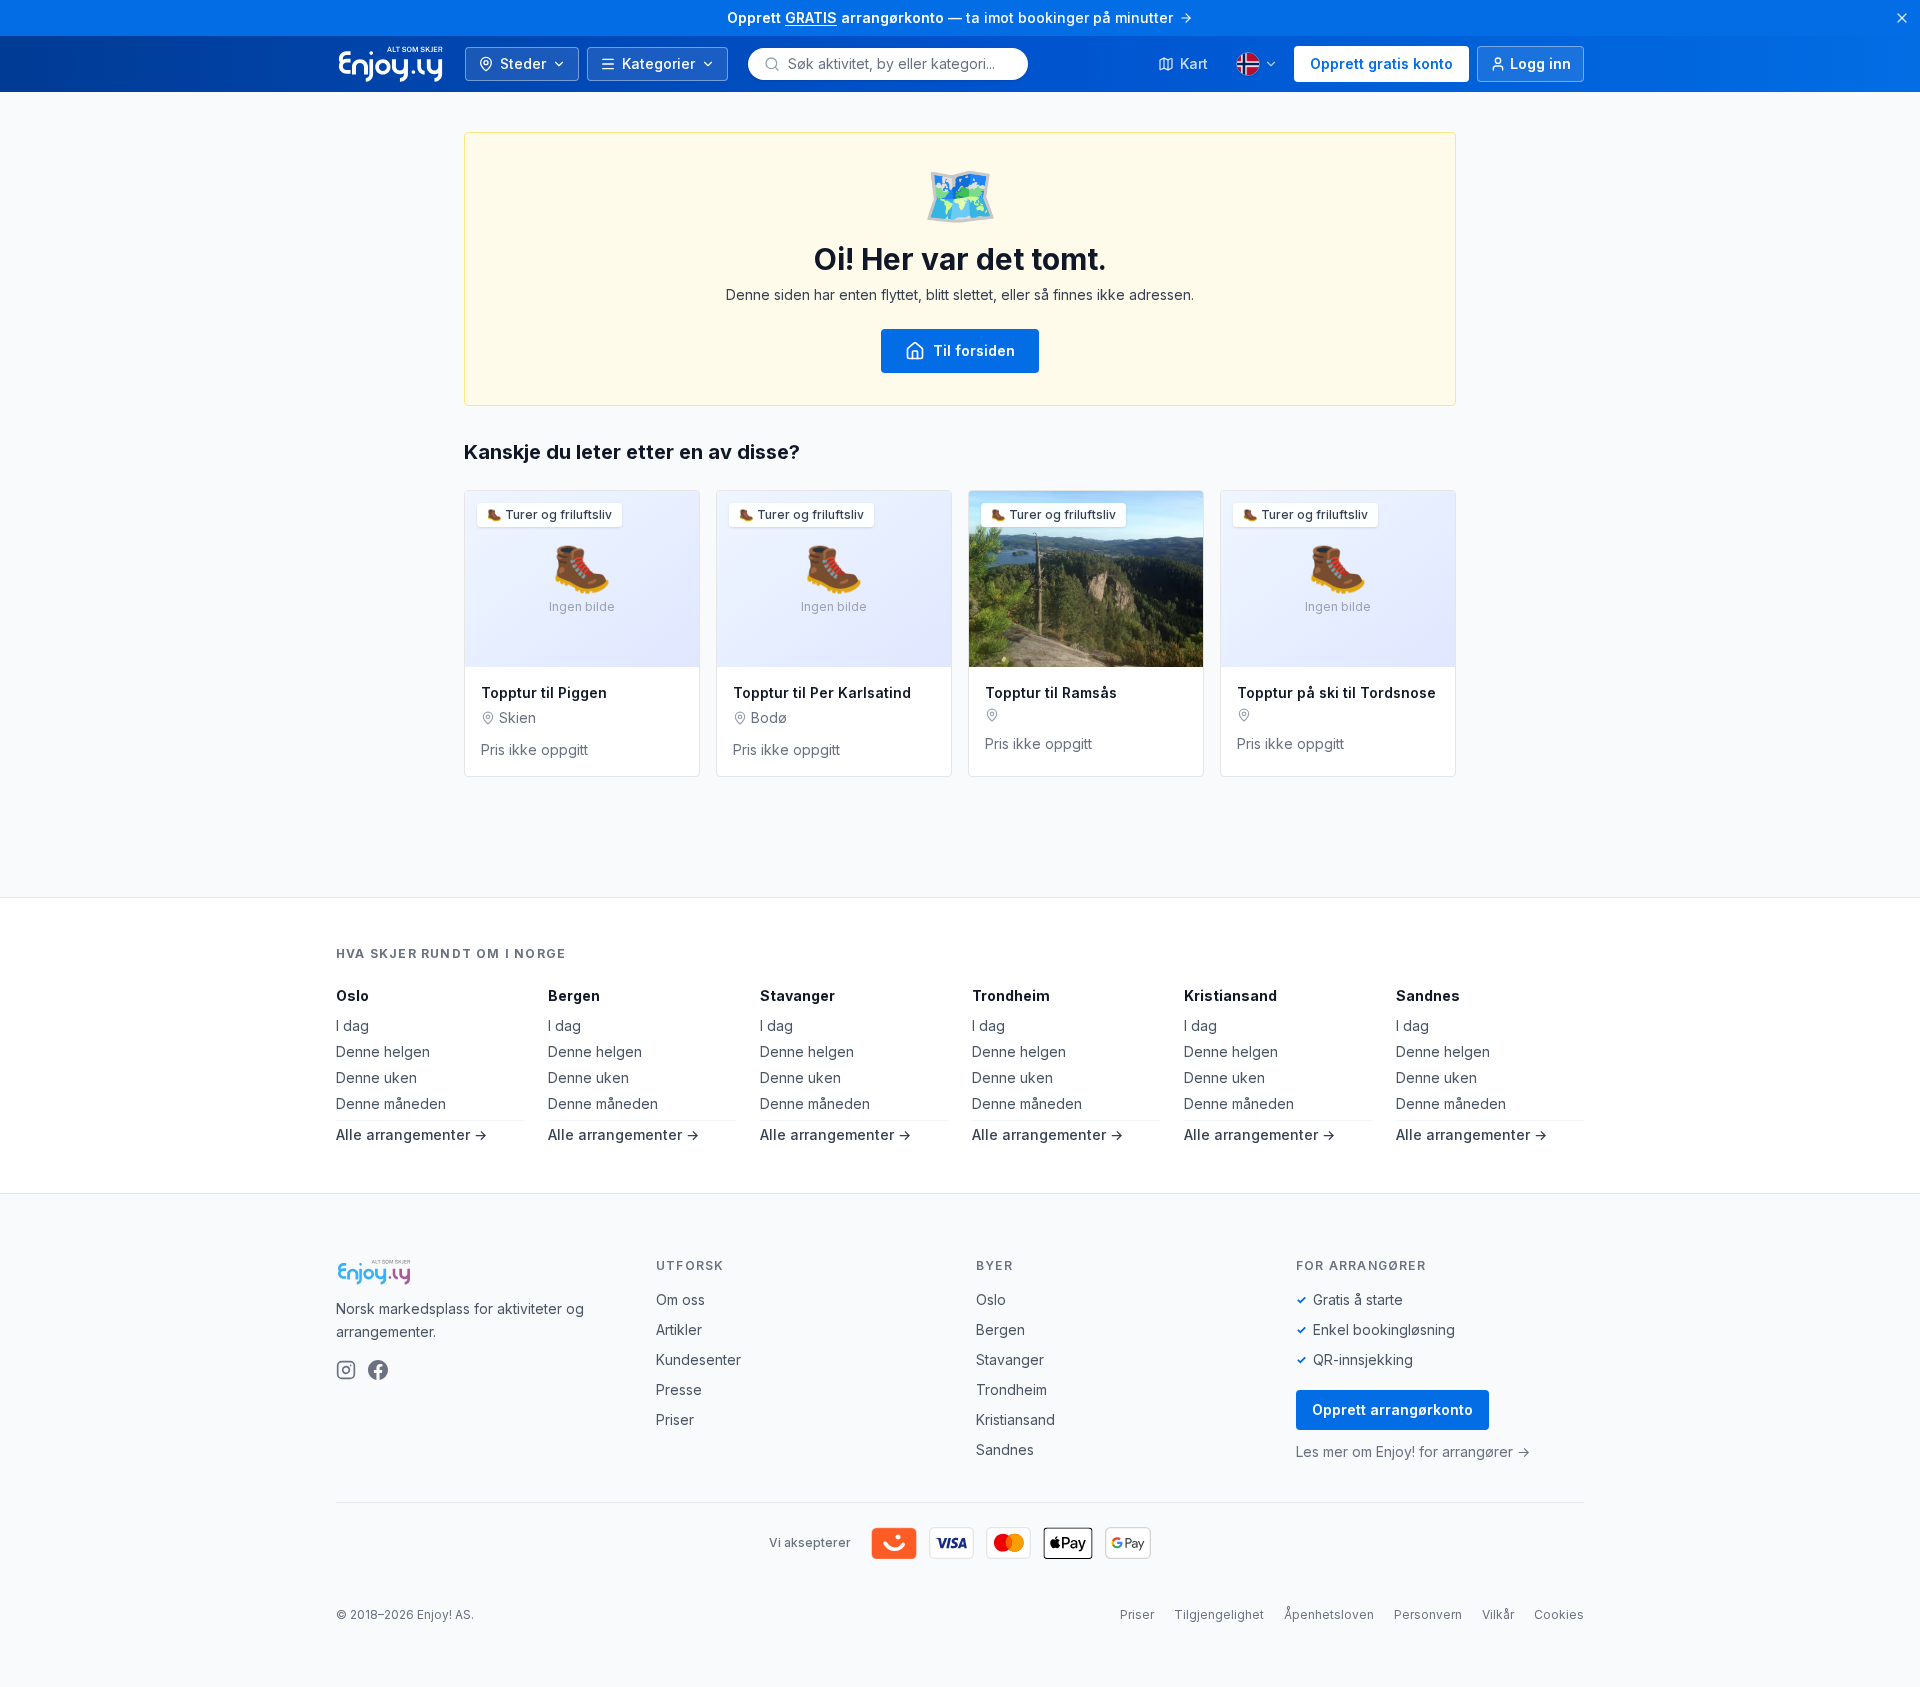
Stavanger (797, 995)
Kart (1194, 63)
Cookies (1559, 1614)
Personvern (1428, 1614)
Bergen (574, 995)
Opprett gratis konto (1381, 63)
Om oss (680, 1299)
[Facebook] (378, 1370)
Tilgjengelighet (1219, 1614)
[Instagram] (346, 1370)
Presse (679, 1389)
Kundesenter (698, 1359)
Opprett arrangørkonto (1392, 1409)
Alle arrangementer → (411, 1134)
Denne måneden (391, 1103)
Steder (523, 63)
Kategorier (658, 63)
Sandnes (1428, 995)
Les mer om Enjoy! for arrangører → (1413, 1451)
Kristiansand (1230, 995)
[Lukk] (1902, 18)
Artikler (679, 1329)
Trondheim (1011, 995)
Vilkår (1498, 1614)
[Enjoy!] (480, 1272)
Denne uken (376, 1077)
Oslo (352, 995)
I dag (352, 1025)
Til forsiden (974, 350)
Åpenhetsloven (1329, 1614)
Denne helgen (383, 1051)
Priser (675, 1419)
